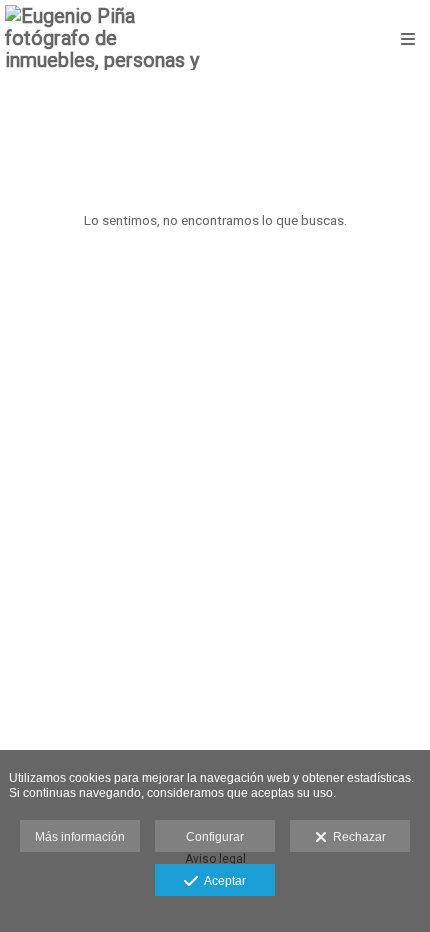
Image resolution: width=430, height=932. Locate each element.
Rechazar (356, 837)
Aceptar (222, 881)
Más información (80, 837)
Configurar (215, 837)
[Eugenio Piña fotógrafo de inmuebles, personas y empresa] (110, 37)
